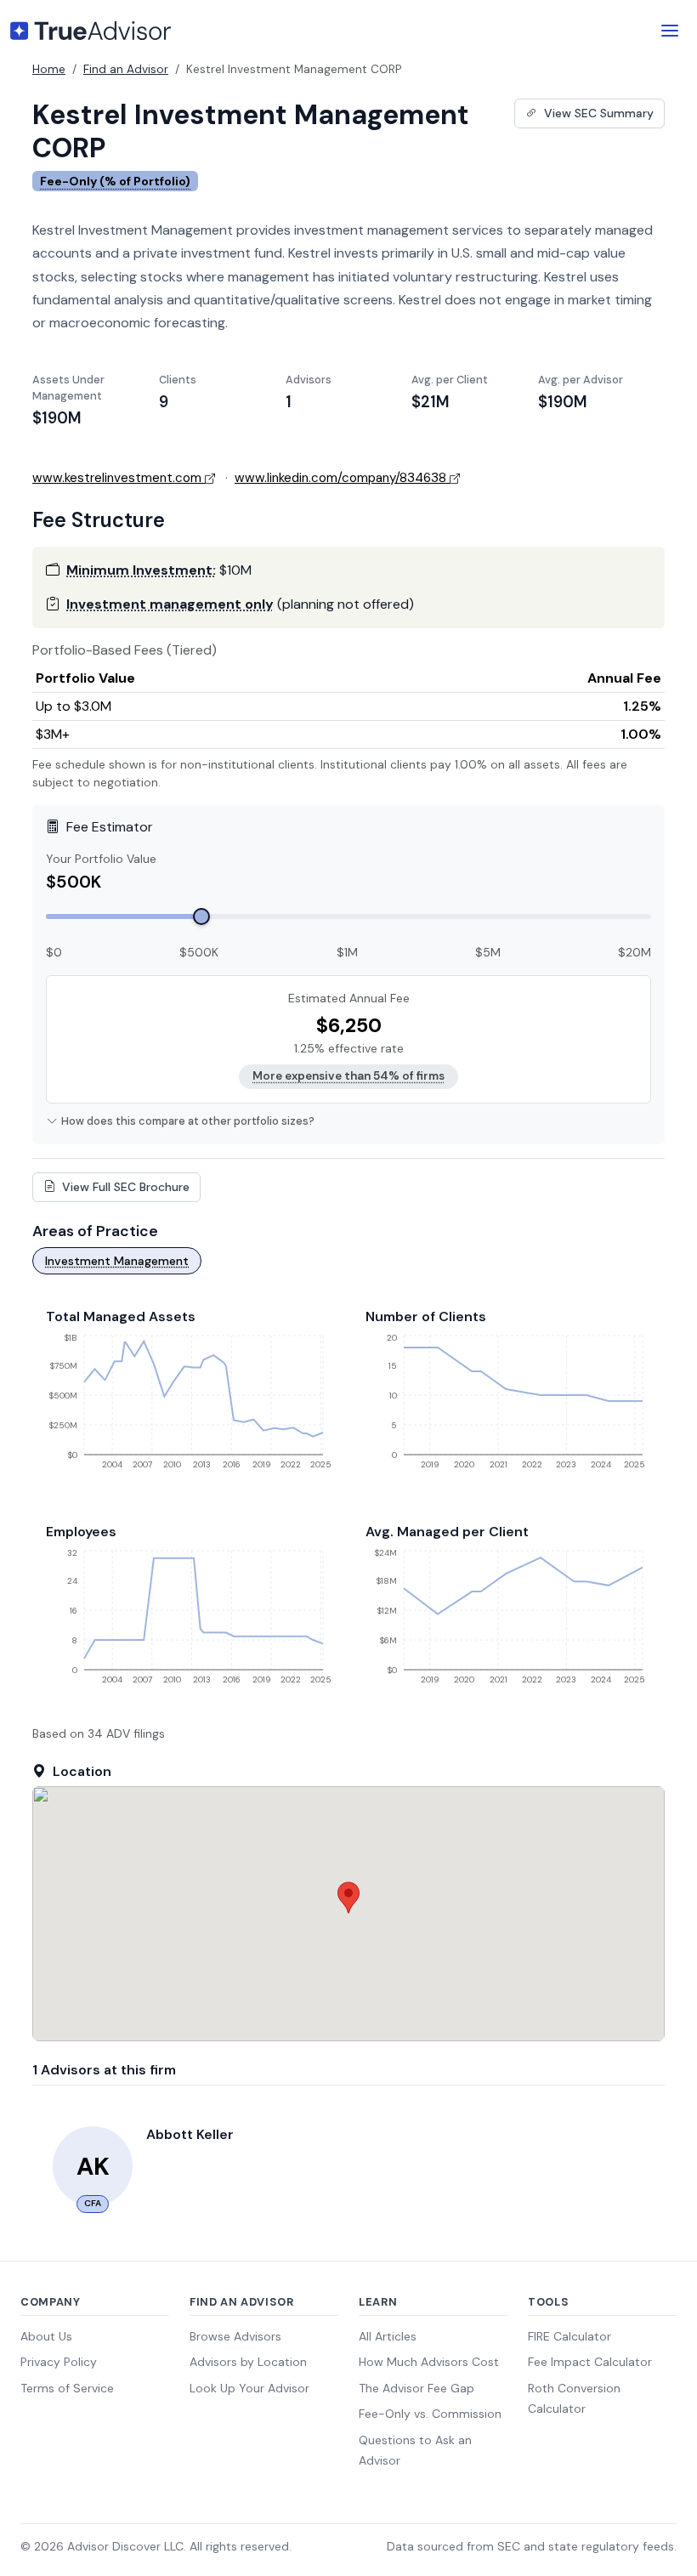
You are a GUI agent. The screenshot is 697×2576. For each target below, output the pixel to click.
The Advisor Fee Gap (416, 2388)
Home (49, 69)
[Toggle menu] (670, 31)
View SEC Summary (597, 113)
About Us (46, 2336)
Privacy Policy (59, 2362)
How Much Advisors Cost (429, 2362)
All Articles (388, 2336)
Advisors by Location (248, 2362)
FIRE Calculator (569, 2336)
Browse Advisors (235, 2336)
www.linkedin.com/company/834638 (340, 478)
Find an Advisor (126, 69)
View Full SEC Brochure (124, 1187)
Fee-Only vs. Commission (430, 2414)
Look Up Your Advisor (249, 2388)
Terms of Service (67, 2388)
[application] (189, 1408)
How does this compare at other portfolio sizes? (188, 1121)
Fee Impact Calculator (590, 2362)
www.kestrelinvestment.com (117, 478)
